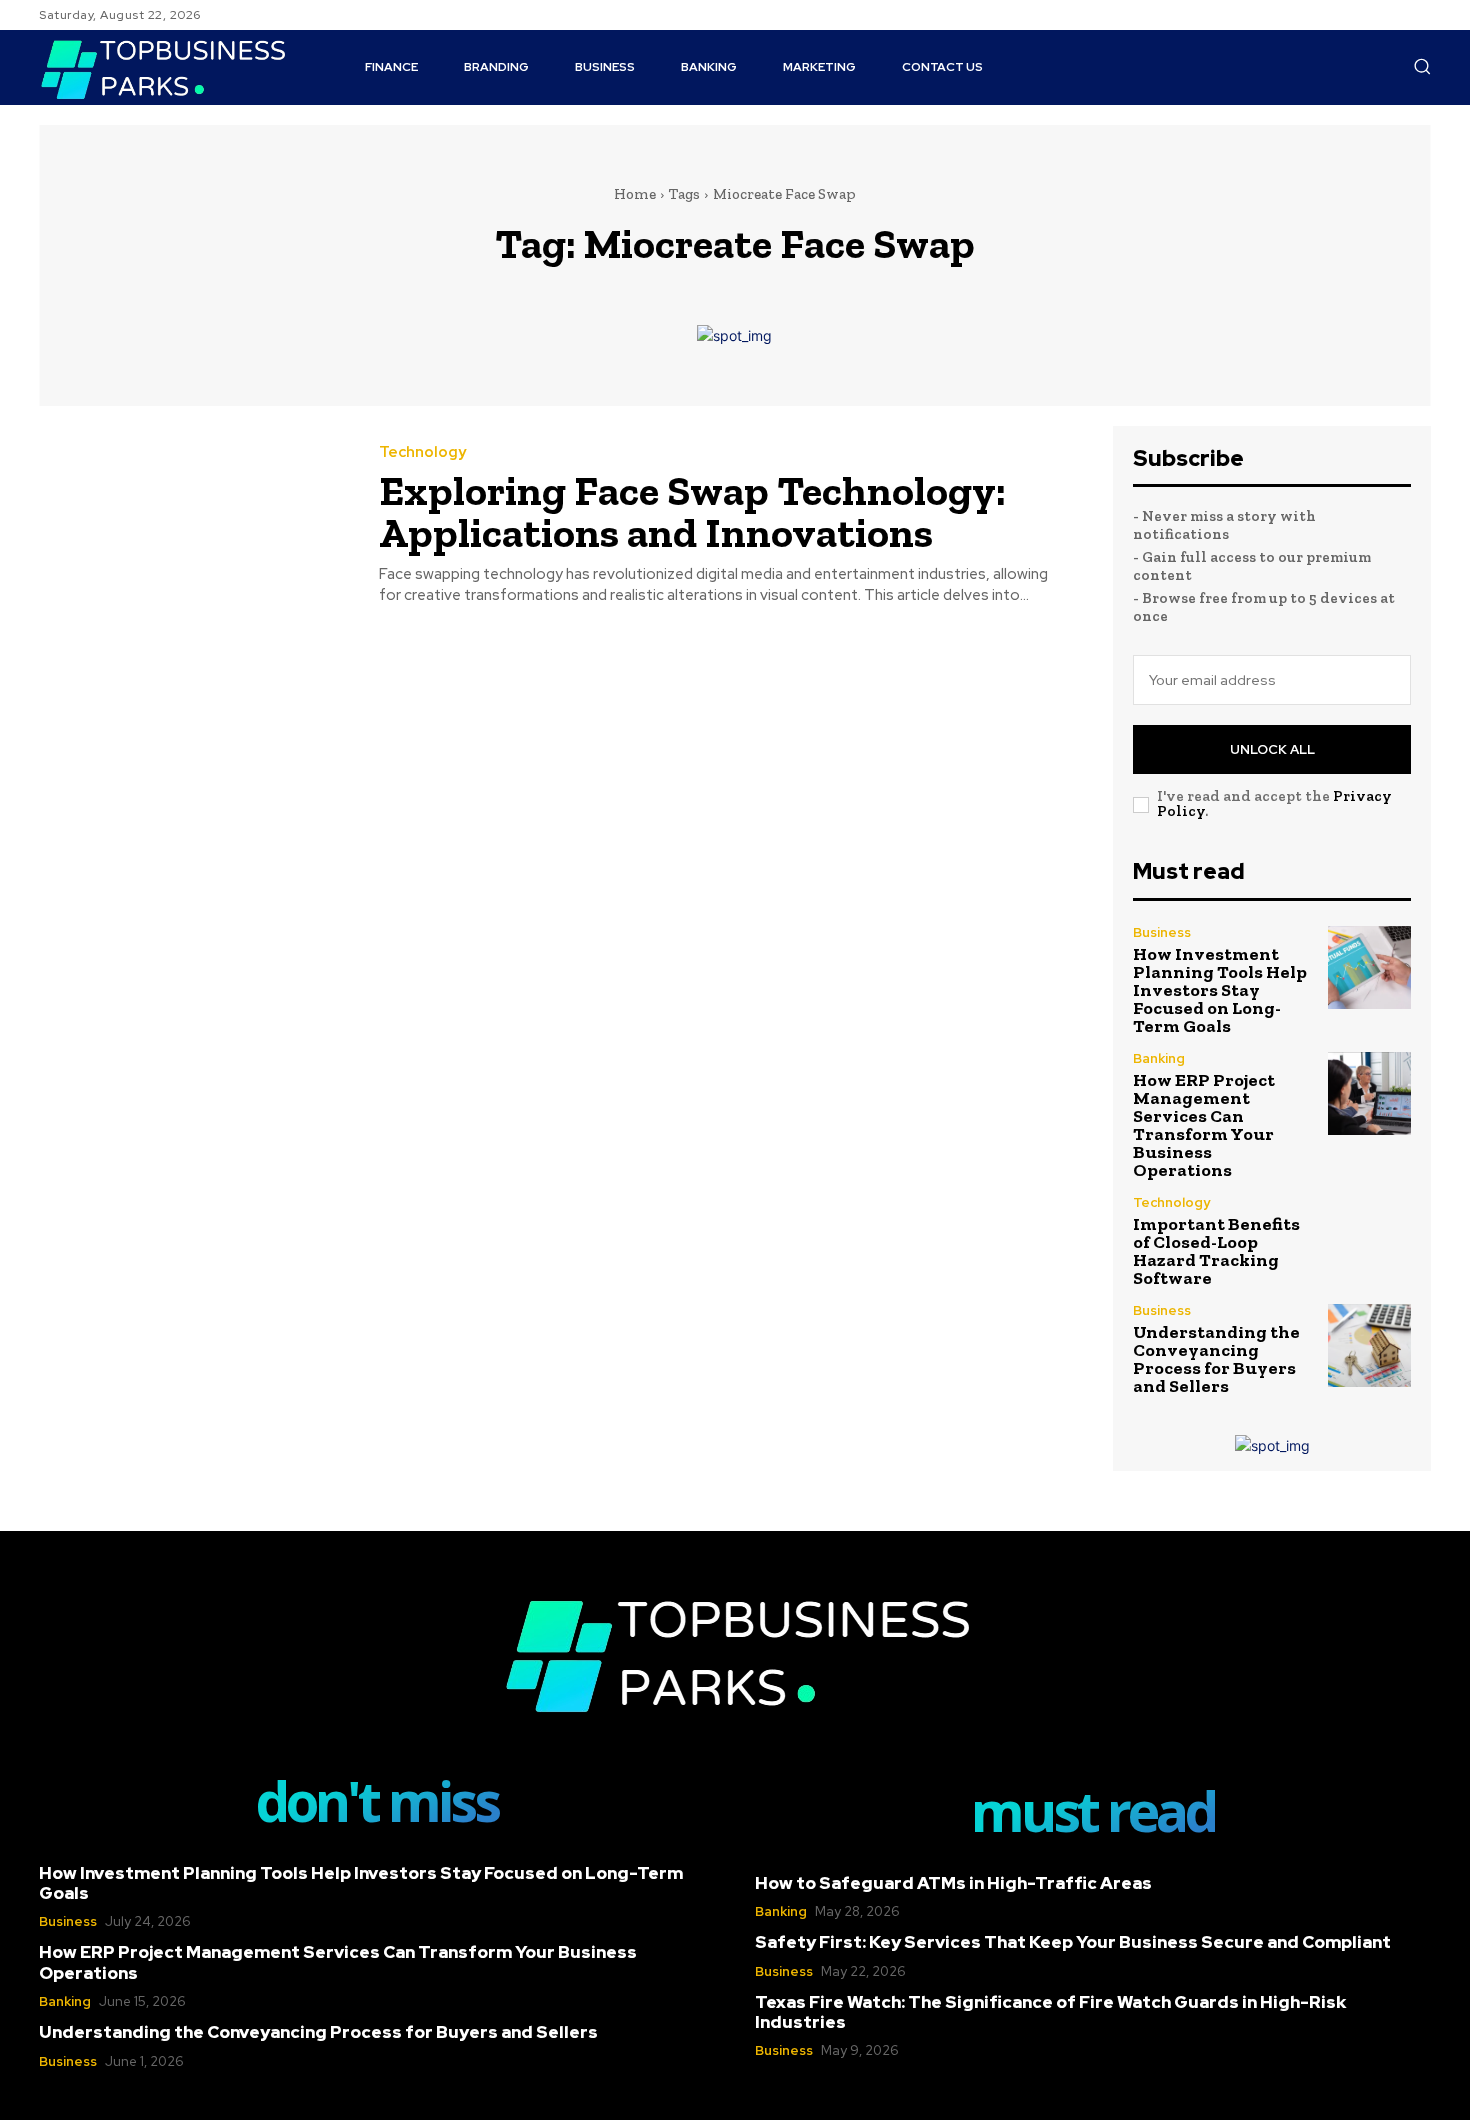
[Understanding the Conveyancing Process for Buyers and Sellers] (1369, 1345)
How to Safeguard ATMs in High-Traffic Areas (953, 1883)
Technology (422, 452)
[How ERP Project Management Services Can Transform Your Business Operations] (1369, 1093)
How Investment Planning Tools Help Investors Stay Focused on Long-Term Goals (1220, 990)
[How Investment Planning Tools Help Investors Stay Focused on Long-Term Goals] (1369, 967)
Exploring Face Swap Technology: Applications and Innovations (692, 511)
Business (1162, 932)
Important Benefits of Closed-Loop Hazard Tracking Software (1216, 1251)
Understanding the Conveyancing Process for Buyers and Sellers (1216, 1359)
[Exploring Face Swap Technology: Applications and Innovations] (194, 525)
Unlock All (1272, 749)
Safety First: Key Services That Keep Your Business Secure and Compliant (1073, 1942)
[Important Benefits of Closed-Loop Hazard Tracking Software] (1369, 1237)
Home (635, 194)
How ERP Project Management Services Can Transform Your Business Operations (1204, 1125)
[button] (1422, 66)
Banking (1159, 1058)
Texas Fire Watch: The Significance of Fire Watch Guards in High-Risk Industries (1050, 2012)
